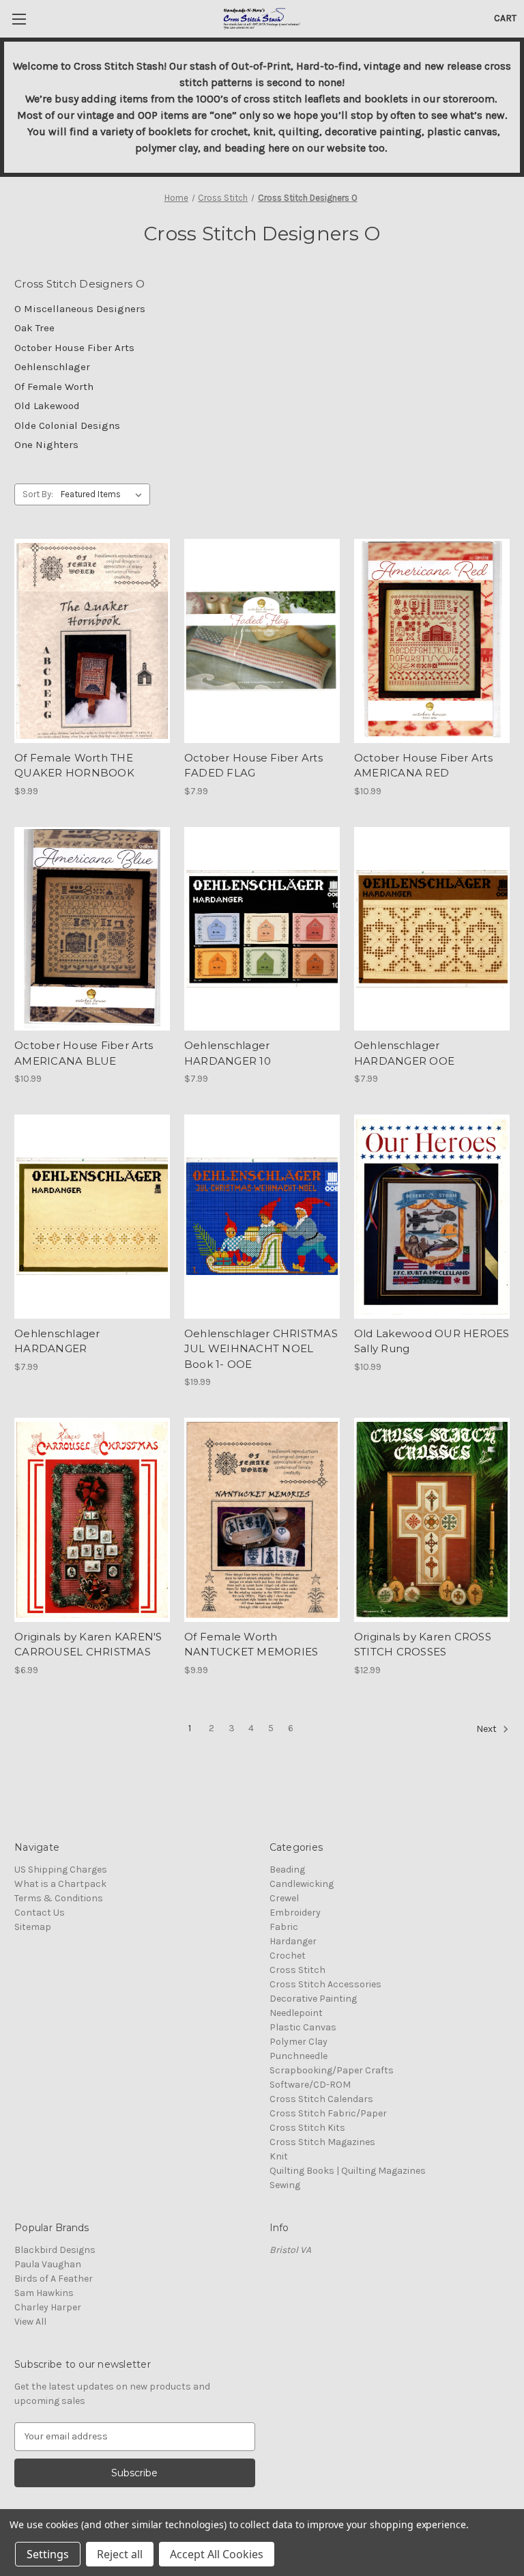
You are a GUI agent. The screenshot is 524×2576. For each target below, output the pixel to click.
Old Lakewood (47, 406)
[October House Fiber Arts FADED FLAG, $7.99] (262, 641)
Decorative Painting (313, 1999)
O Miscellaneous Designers (80, 309)
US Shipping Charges (61, 1870)
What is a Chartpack (60, 1884)
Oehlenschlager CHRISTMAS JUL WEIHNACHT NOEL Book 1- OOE (261, 1349)
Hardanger (293, 1941)
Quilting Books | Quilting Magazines (348, 2171)
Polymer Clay (299, 2042)
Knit (279, 2156)
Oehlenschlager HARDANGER (57, 1341)
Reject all (120, 2554)
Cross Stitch (297, 1970)
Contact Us (40, 1913)
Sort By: (38, 494)
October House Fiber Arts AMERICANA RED (423, 766)
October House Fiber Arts (74, 348)
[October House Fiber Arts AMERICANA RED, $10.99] (432, 641)
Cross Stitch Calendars (321, 2099)
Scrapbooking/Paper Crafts (332, 2070)
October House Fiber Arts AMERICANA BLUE (84, 1053)
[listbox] (104, 494)
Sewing (285, 2185)
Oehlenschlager (52, 367)
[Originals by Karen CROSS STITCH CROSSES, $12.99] (432, 1520)
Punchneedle (299, 2056)
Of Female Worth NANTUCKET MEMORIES (251, 1644)
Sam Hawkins (44, 2293)
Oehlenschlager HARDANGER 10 (228, 1053)
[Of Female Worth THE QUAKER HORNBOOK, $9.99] (92, 641)
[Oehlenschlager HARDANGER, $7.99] (92, 1217)
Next (487, 1729)
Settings (48, 2554)
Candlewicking (302, 1884)
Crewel (284, 1898)
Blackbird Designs (55, 2250)
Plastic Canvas (303, 2027)
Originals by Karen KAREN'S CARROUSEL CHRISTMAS (88, 1644)
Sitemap (33, 1927)
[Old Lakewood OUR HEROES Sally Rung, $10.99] (432, 1217)
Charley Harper (48, 2307)
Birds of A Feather (54, 2279)
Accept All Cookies (217, 2554)
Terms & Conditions (59, 1898)
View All (30, 2322)
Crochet (288, 1956)
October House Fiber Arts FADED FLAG (253, 766)
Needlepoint (296, 2013)
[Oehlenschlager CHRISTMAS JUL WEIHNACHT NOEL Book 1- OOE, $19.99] (262, 1217)
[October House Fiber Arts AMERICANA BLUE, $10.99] (92, 929)
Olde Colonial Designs (67, 425)
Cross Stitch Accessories (325, 1984)
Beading (287, 1870)
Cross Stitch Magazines (322, 2142)
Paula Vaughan (48, 2264)
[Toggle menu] (19, 19)
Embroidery (295, 1913)
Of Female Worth (54, 387)
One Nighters (46, 445)
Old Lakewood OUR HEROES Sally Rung (432, 1341)
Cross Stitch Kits (307, 2128)
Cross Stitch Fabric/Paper (328, 2113)
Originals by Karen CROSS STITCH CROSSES (423, 1644)
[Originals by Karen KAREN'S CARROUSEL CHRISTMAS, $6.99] (92, 1520)
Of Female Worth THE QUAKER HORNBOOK (74, 766)
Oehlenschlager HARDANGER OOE (404, 1053)
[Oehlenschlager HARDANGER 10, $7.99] (262, 929)
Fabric (284, 1927)
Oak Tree (34, 328)
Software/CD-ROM (310, 2085)
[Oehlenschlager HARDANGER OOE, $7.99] (432, 929)
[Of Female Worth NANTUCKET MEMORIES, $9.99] (262, 1520)
